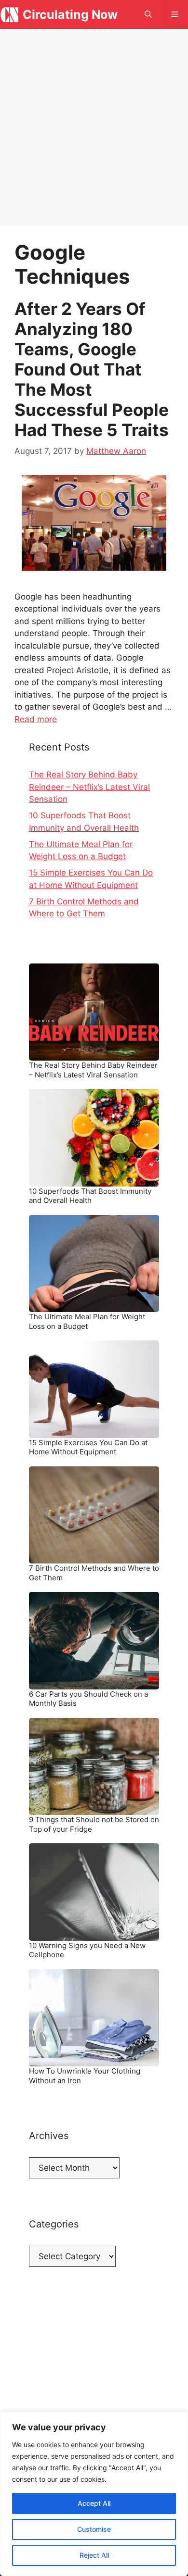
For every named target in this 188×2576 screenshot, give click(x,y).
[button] (148, 14)
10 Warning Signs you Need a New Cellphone (87, 1950)
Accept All (94, 2503)
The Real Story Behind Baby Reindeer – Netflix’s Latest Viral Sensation (89, 787)
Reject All (94, 2555)
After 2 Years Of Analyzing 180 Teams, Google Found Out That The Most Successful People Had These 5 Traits (92, 369)
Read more (36, 719)
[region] (94, 2494)
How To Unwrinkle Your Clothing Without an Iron (85, 2076)
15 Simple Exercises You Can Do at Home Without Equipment (88, 1447)
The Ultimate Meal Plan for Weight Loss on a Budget (87, 1321)
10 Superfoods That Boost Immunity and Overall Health (90, 1196)
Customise (94, 2529)
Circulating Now (70, 14)
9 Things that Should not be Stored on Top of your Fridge (94, 1824)
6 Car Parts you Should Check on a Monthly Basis (88, 1699)
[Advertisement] (94, 127)
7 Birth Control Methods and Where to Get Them (94, 1573)
